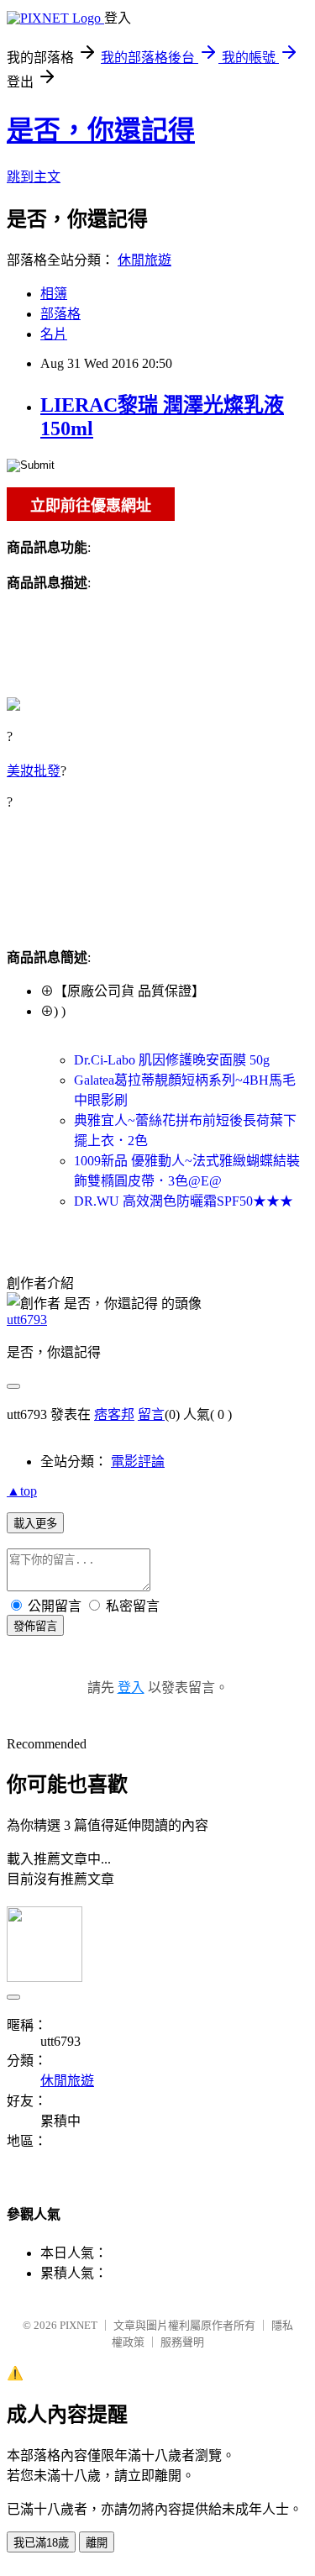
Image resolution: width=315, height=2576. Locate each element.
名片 (54, 334)
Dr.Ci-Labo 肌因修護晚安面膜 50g (172, 1060)
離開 (97, 2543)
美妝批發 (34, 771)
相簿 (54, 294)
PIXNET (79, 2325)
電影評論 (138, 1461)
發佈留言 (35, 1626)
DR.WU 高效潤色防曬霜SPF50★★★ (184, 1201)
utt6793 (27, 1320)
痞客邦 (114, 1414)
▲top (22, 1491)
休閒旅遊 (144, 260)
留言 (151, 1414)
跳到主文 (34, 177)
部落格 (60, 314)
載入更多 (35, 1524)
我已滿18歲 (41, 2543)
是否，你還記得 (101, 130)
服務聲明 (182, 2342)
